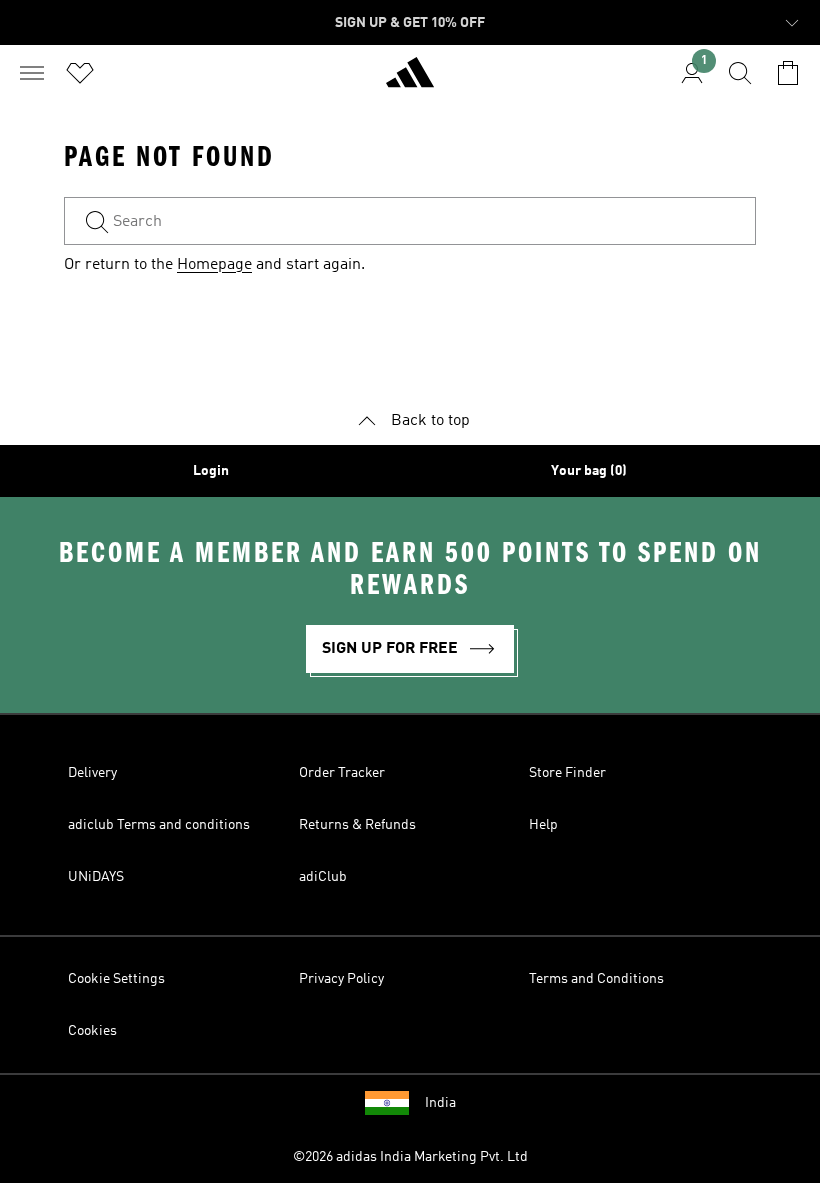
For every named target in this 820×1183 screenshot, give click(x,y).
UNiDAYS (96, 877)
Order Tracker (342, 773)
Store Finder (567, 773)
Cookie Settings (116, 979)
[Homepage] (410, 81)
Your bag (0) (589, 471)
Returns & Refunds (357, 825)
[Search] (740, 73)
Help (543, 825)
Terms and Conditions (596, 979)
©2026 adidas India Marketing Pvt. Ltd (410, 1157)
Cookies (92, 1031)
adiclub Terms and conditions (159, 825)
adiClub (323, 877)
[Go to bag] (788, 73)
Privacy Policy (341, 979)
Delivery (92, 773)
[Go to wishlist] (80, 73)
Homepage (214, 265)
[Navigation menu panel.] (32, 73)
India (440, 1103)
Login (211, 471)
